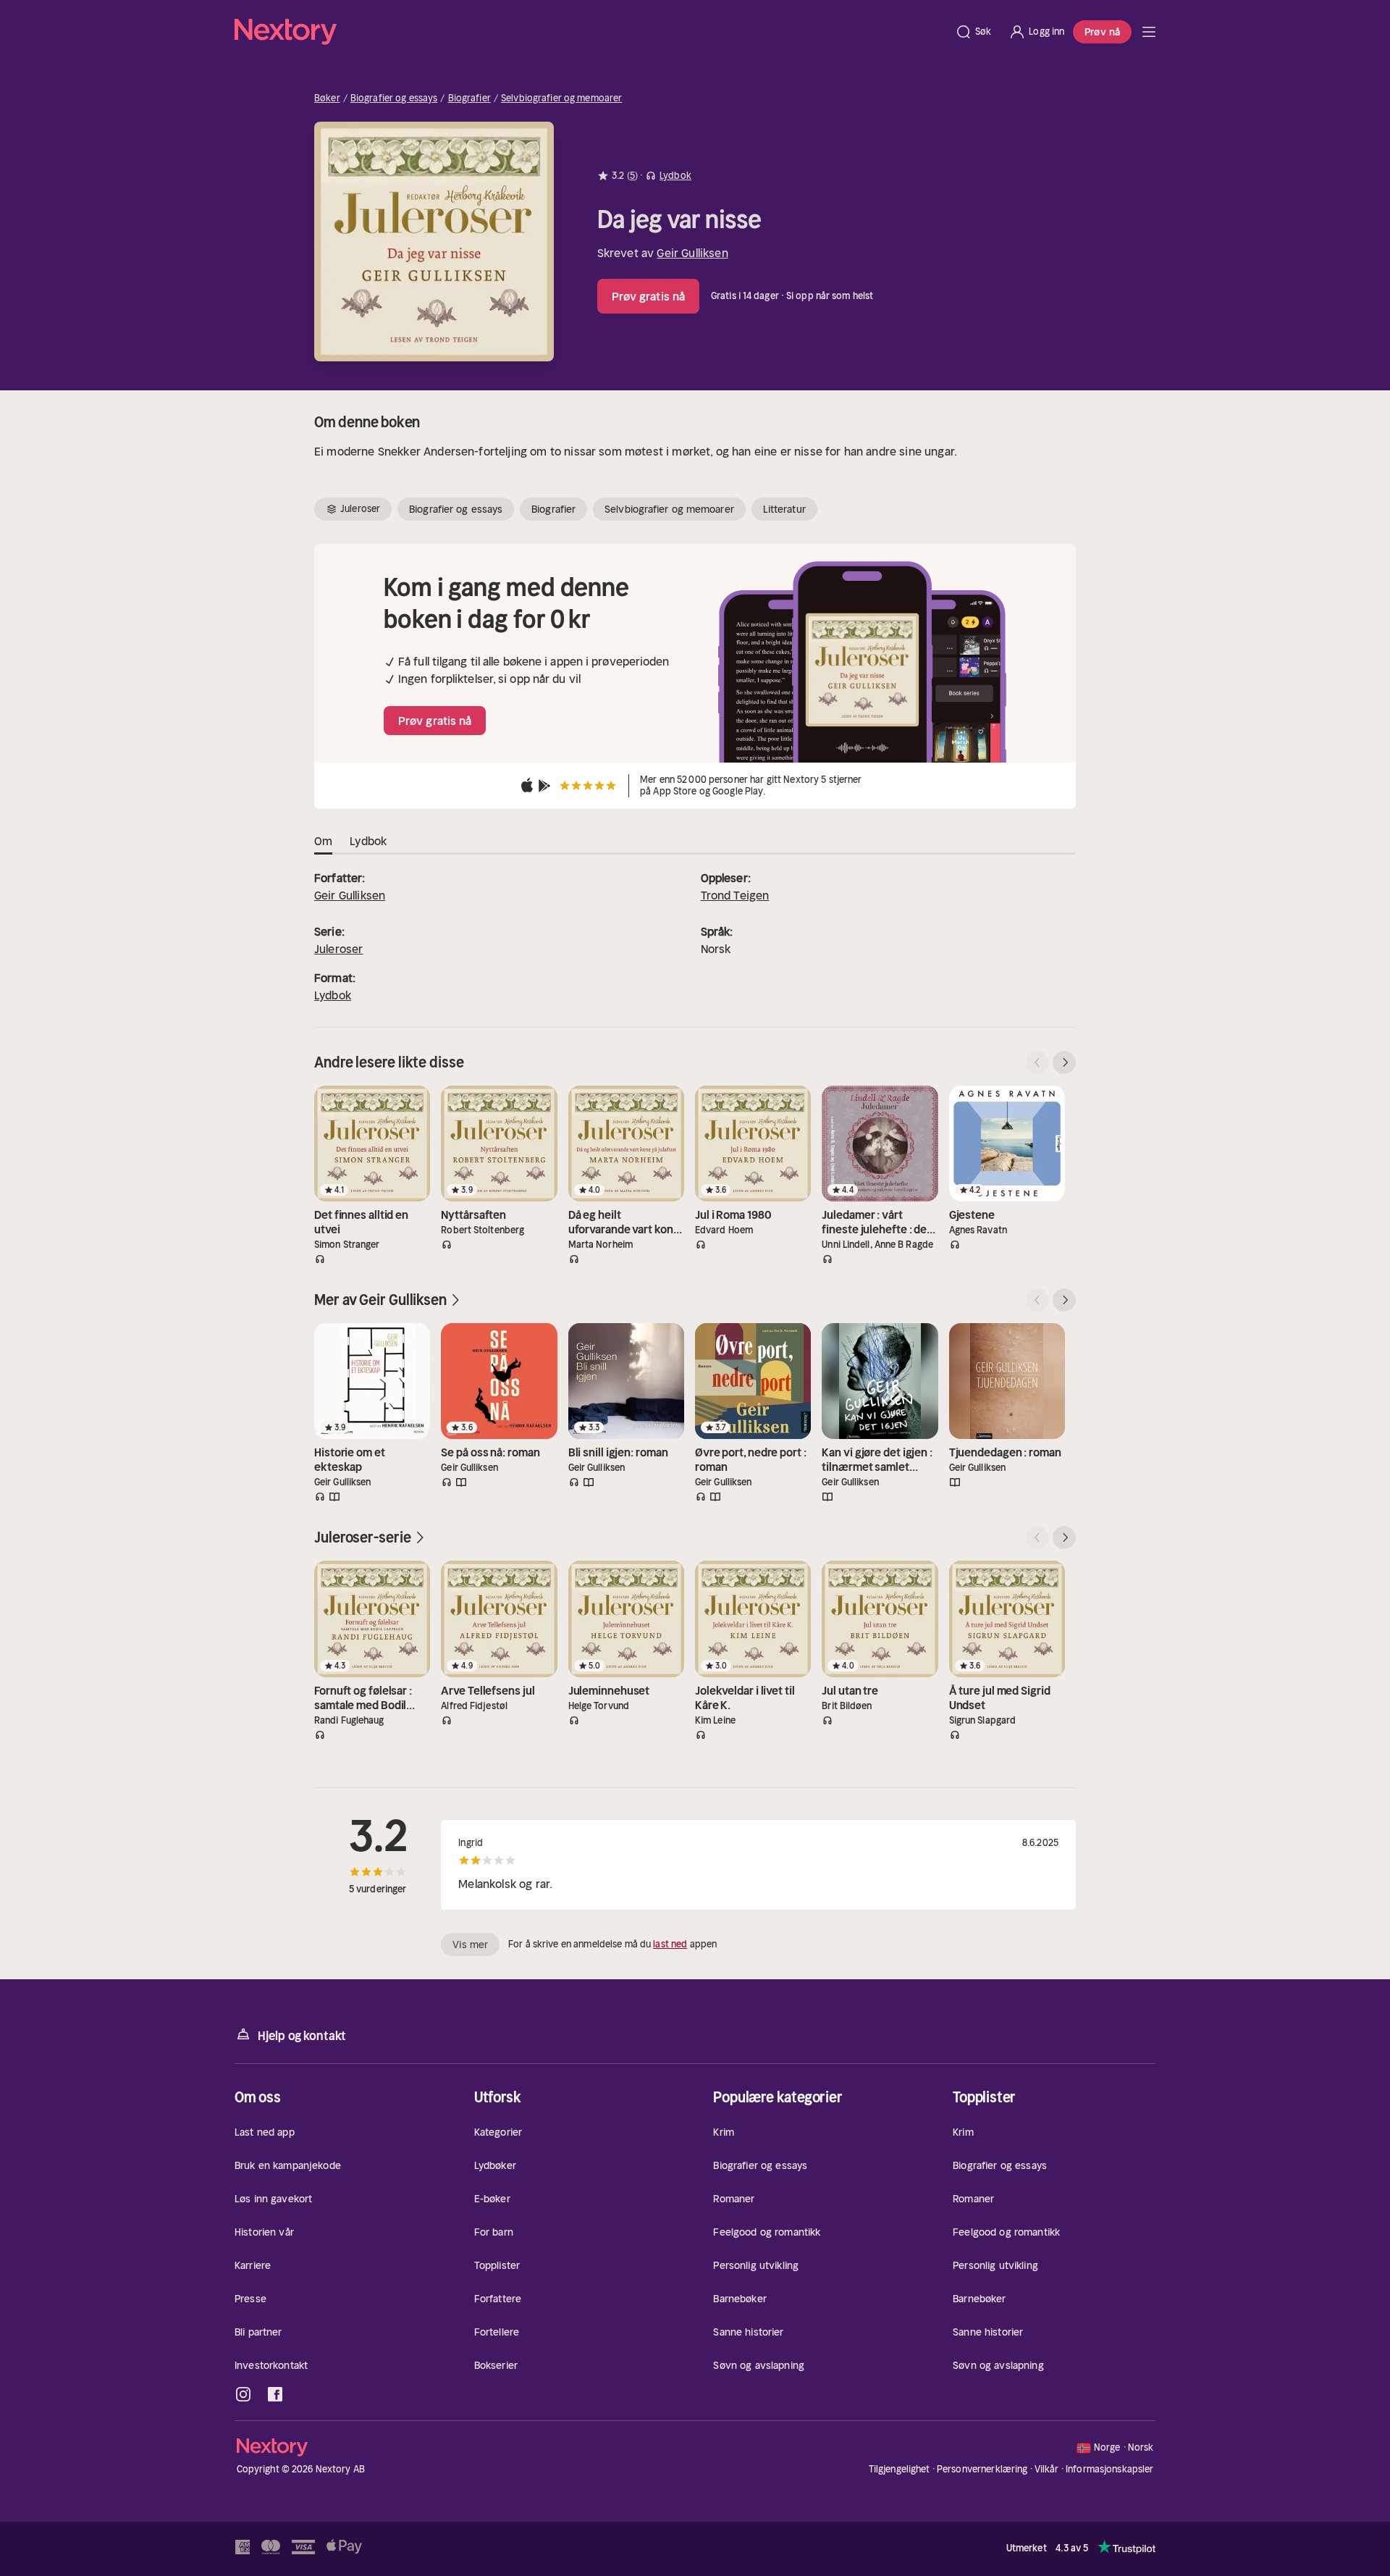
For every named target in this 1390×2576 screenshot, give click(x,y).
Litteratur (784, 509)
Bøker (327, 98)
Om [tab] (323, 841)
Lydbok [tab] (368, 841)
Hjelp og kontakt (302, 2036)
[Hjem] (590, 32)
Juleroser (338, 949)
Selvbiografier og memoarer (561, 98)
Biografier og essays (394, 98)
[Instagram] (243, 2394)
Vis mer (470, 1944)
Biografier (469, 98)
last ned (670, 1944)
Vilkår (1047, 2469)
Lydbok (333, 995)
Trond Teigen (735, 895)
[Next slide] (1064, 1062)
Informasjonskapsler (1109, 2470)
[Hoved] (1149, 32)
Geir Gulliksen (692, 253)
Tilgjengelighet (900, 2469)
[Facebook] (275, 2394)
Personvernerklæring (982, 2469)
